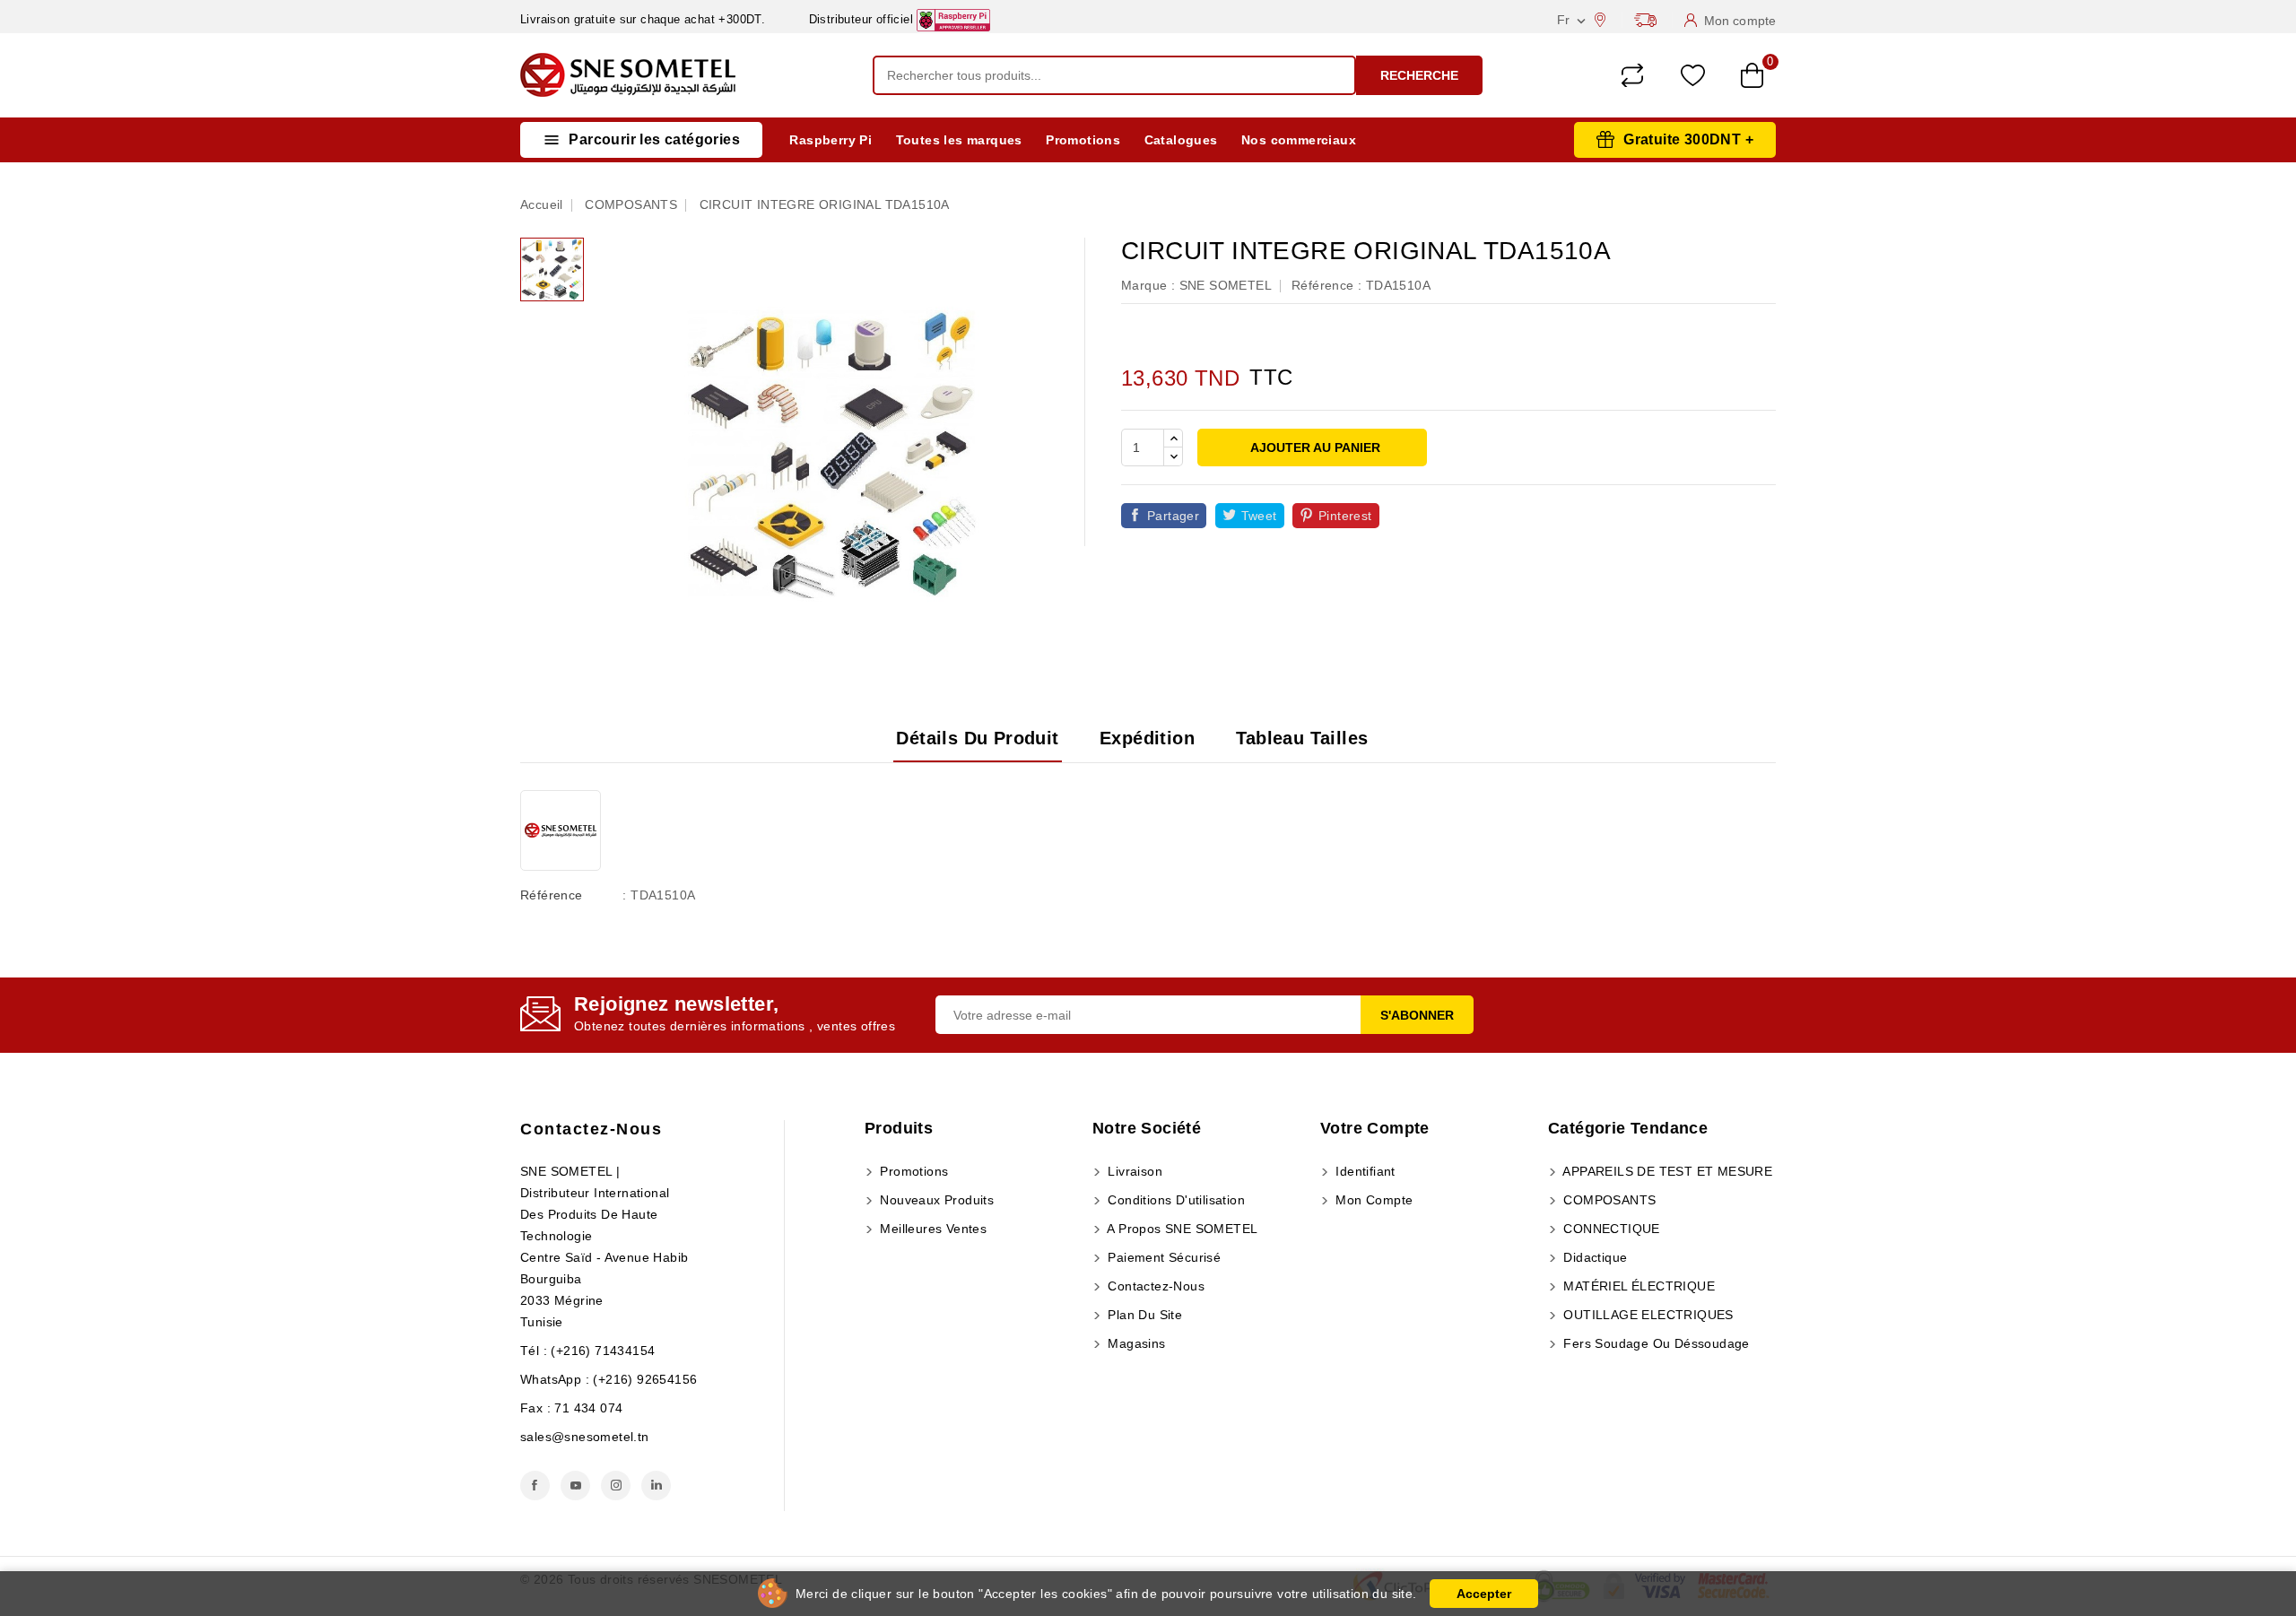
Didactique (1593, 1257)
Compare (1632, 75)
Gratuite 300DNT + (1688, 139)
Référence (552, 895)
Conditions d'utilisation (1174, 1200)
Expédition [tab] (1147, 738)
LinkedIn (656, 1486)
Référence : (1326, 285)
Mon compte (1372, 1200)
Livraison (1133, 1171)
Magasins (1135, 1343)
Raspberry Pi (831, 140)
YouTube (575, 1486)
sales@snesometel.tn (585, 1437)
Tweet (1259, 516)
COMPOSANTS (1608, 1200)
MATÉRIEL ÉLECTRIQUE (1637, 1286)
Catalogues (1181, 140)
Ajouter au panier (1314, 447)
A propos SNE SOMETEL (1181, 1229)
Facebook (535, 1486)
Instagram (616, 1486)
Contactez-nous (591, 1129)
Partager (1173, 516)
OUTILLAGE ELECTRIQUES (1647, 1315)
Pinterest (1345, 516)
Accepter (1484, 1594)
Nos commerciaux (1299, 140)
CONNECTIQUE (1610, 1229)
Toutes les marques (959, 140)
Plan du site (1143, 1315)
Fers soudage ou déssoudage (1655, 1343)
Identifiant (1364, 1171)
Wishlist (1693, 76)
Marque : (1148, 285)
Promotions (1083, 140)
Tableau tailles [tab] (1302, 738)
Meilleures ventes (931, 1229)
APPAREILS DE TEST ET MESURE (1666, 1171)
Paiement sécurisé (1162, 1257)
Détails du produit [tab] (977, 738)
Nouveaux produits (935, 1200)
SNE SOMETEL (1226, 285)
